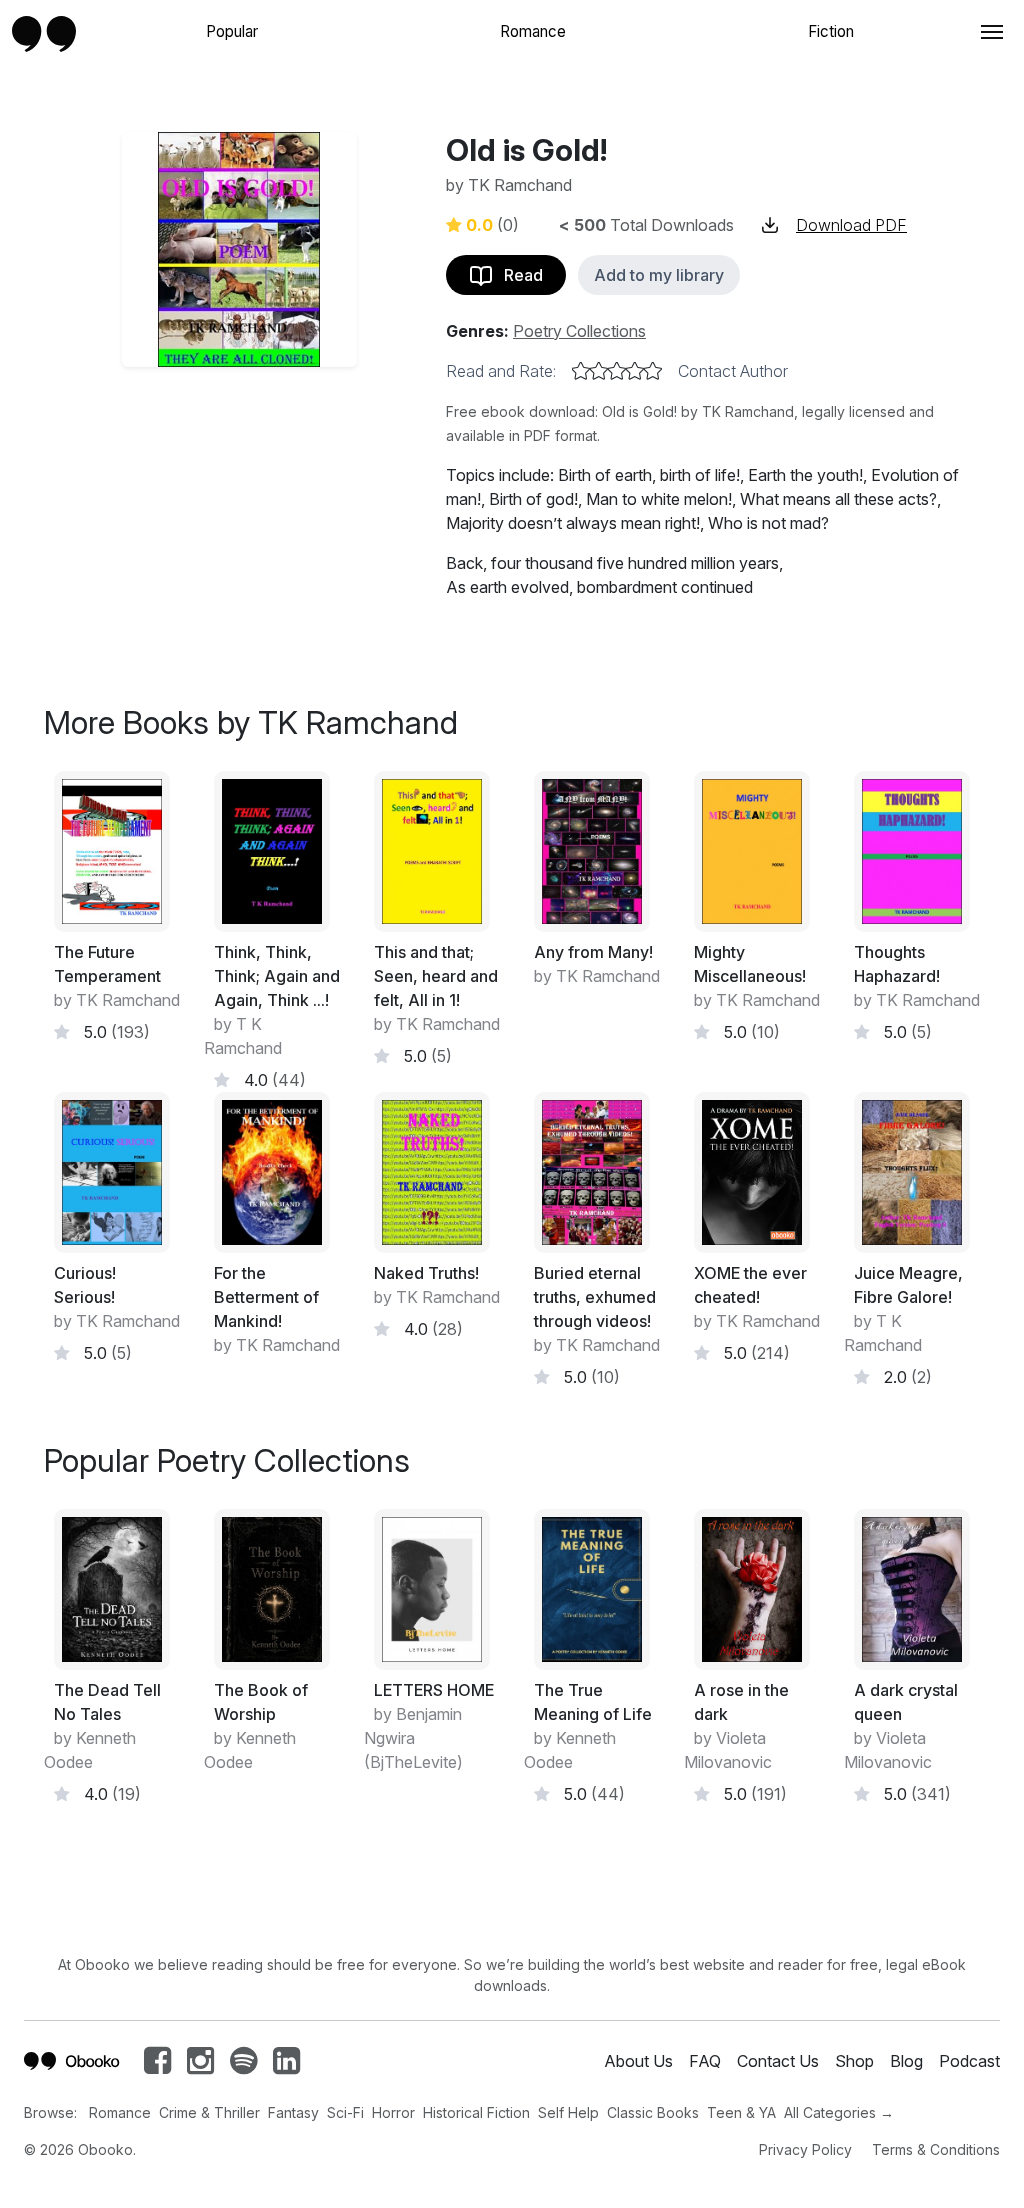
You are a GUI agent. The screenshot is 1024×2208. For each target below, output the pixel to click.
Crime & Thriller (209, 2112)
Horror (393, 2112)
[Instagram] (200, 2066)
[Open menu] (990, 32)
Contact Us (778, 2061)
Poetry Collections (579, 331)
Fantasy (293, 2112)
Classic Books (653, 2112)
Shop (854, 2061)
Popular (232, 31)
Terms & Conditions (936, 2149)
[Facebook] (157, 2066)
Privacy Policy (805, 2149)
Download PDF (851, 225)
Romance (533, 31)
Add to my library (659, 275)
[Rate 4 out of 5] (635, 371)
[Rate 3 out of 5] (617, 371)
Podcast (969, 2061)
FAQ (705, 2061)
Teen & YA (741, 2112)
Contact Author (733, 371)
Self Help (568, 2112)
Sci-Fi (345, 2112)
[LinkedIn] (286, 2066)
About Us (638, 2061)
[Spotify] (243, 2066)
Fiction (831, 31)
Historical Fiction (476, 2112)
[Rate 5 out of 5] (653, 371)
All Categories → (839, 2112)
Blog (906, 2061)
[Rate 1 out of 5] (581, 371)
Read (517, 275)
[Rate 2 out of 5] (599, 371)
